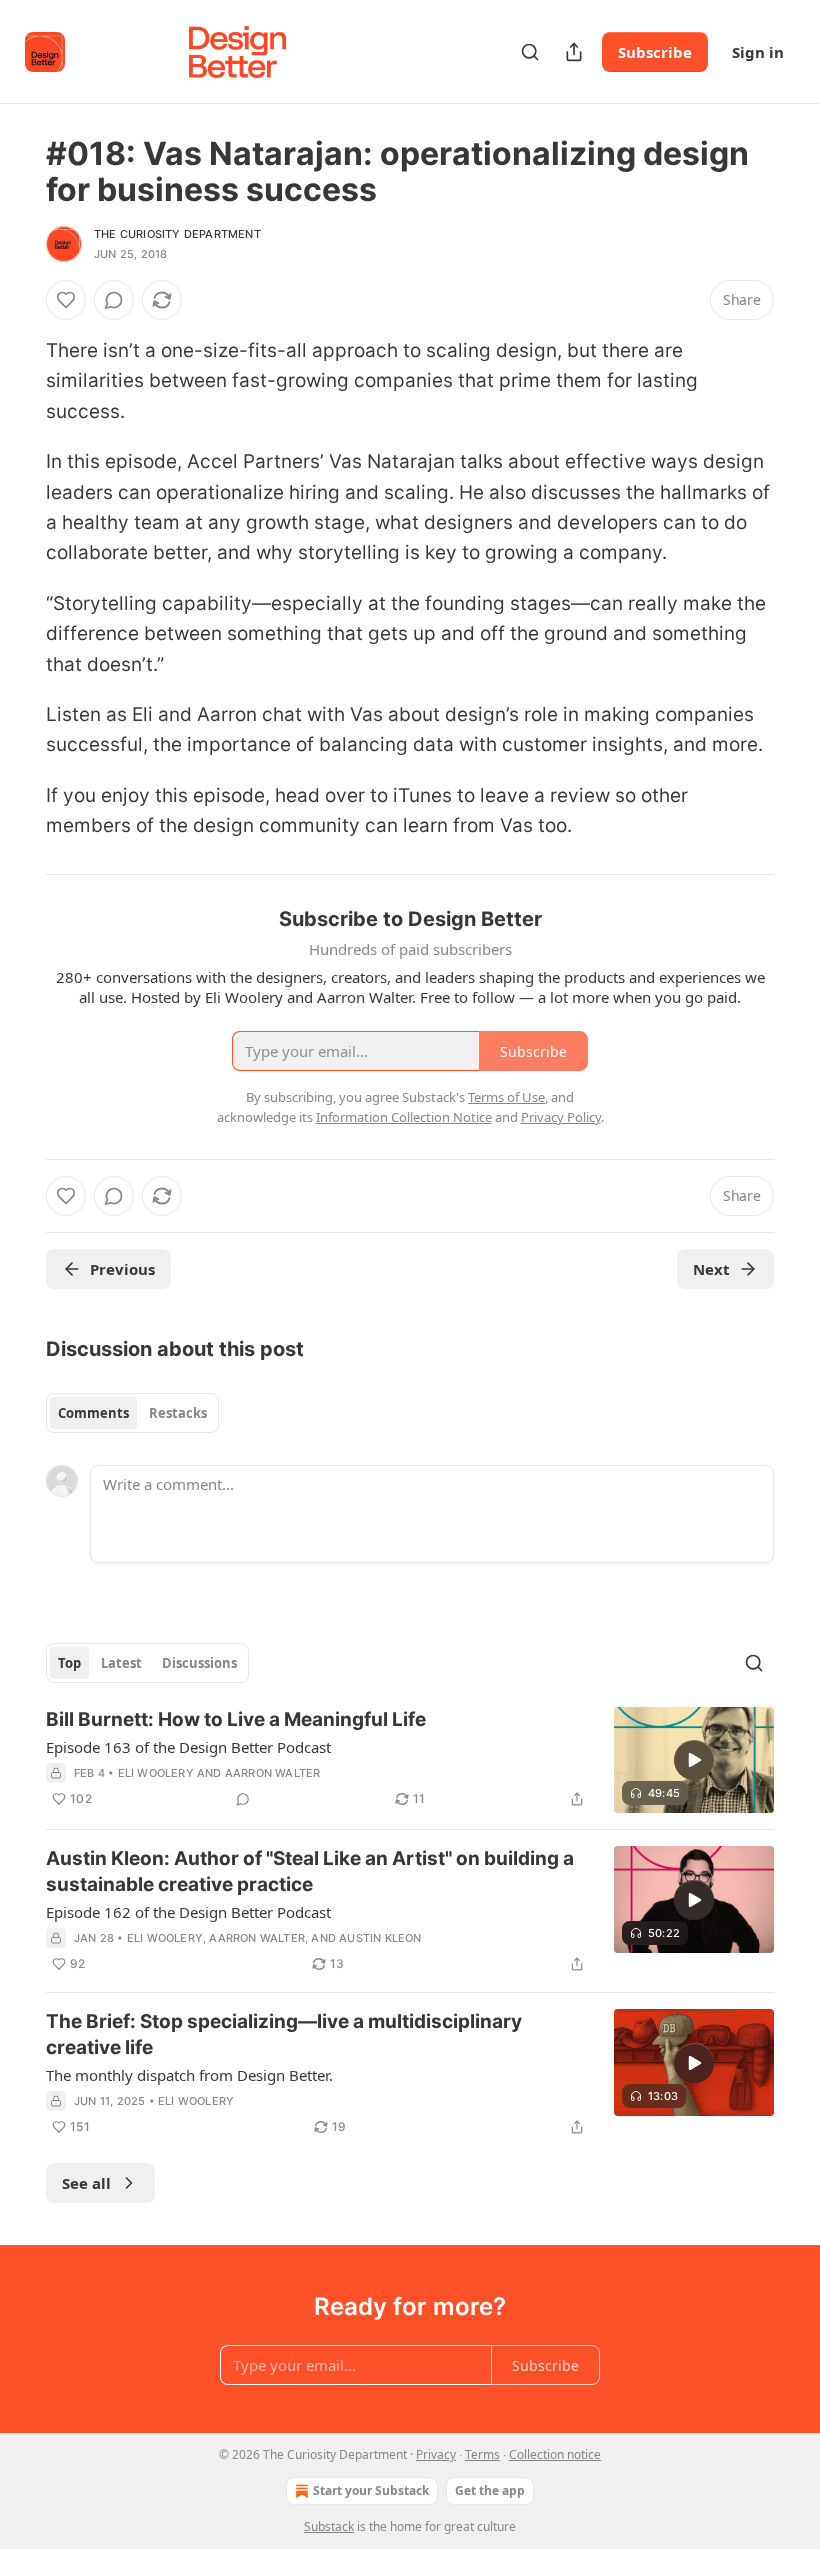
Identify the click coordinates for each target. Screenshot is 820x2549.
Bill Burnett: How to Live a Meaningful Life (236, 1719)
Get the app (490, 2490)
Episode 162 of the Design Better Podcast (188, 1912)
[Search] (530, 52)
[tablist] (132, 1413)
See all (86, 2183)
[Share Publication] (574, 52)
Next (711, 1269)
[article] (410, 1760)
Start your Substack (371, 2490)
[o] (694, 1760)
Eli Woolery (156, 1773)
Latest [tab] (121, 1663)
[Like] (66, 300)
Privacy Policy (561, 1117)
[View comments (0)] (114, 300)
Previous (122, 1269)
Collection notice (555, 2454)
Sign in (758, 52)
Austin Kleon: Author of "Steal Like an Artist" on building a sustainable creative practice (310, 1871)
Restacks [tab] (178, 1413)
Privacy (436, 2454)
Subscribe (655, 52)
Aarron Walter (273, 1773)
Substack (329, 2526)
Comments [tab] (93, 1413)
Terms (482, 2454)
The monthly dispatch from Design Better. (189, 2075)
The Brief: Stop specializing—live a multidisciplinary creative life (284, 2034)
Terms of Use (506, 1097)
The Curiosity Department (177, 234)
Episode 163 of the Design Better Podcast (188, 1747)
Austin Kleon (380, 1938)
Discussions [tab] (199, 1663)
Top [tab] (69, 1663)
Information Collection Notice (404, 1117)
